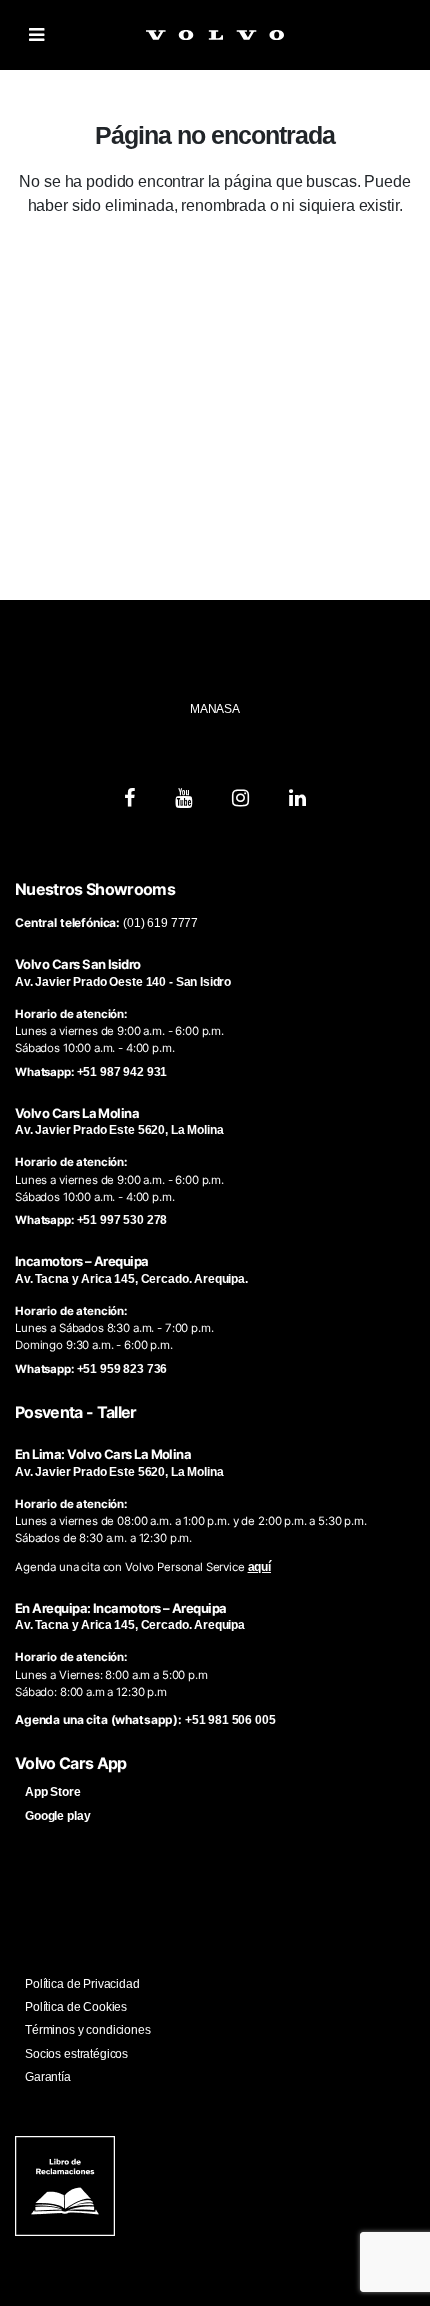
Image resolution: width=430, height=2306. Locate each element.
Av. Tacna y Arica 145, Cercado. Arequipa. (131, 1279)
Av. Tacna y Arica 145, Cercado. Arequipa (130, 1625)
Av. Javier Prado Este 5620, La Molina (119, 1130)
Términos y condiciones (88, 2030)
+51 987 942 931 (122, 1072)
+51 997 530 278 (122, 1220)
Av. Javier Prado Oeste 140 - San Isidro (123, 982)
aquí (259, 1567)
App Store (53, 1792)
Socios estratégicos (76, 2054)
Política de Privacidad (82, 1984)
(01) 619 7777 (160, 923)
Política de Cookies (76, 2007)
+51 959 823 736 (122, 1369)
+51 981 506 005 (230, 1720)
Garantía (48, 2077)
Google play (57, 1816)
